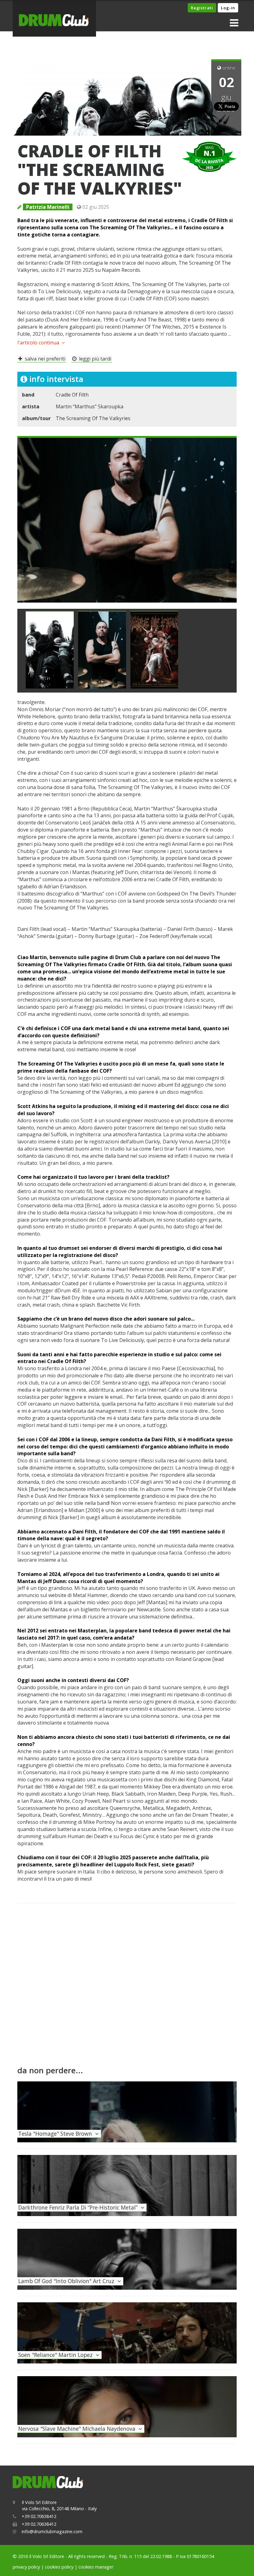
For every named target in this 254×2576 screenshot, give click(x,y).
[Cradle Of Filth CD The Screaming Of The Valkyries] (154, 650)
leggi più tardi (94, 359)
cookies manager (96, 2567)
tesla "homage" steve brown (57, 2134)
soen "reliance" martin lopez (57, 2355)
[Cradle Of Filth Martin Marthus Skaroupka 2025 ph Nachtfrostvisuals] (127, 519)
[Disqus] (127, 1987)
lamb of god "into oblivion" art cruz (68, 2281)
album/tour (36, 418)
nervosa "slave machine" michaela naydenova (78, 2429)
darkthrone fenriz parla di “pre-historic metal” (79, 2207)
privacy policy (26, 2567)
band (28, 395)
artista (31, 406)
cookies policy (59, 2567)
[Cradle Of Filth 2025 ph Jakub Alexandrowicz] (50, 650)
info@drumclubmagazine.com (52, 2531)
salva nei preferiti (44, 359)
